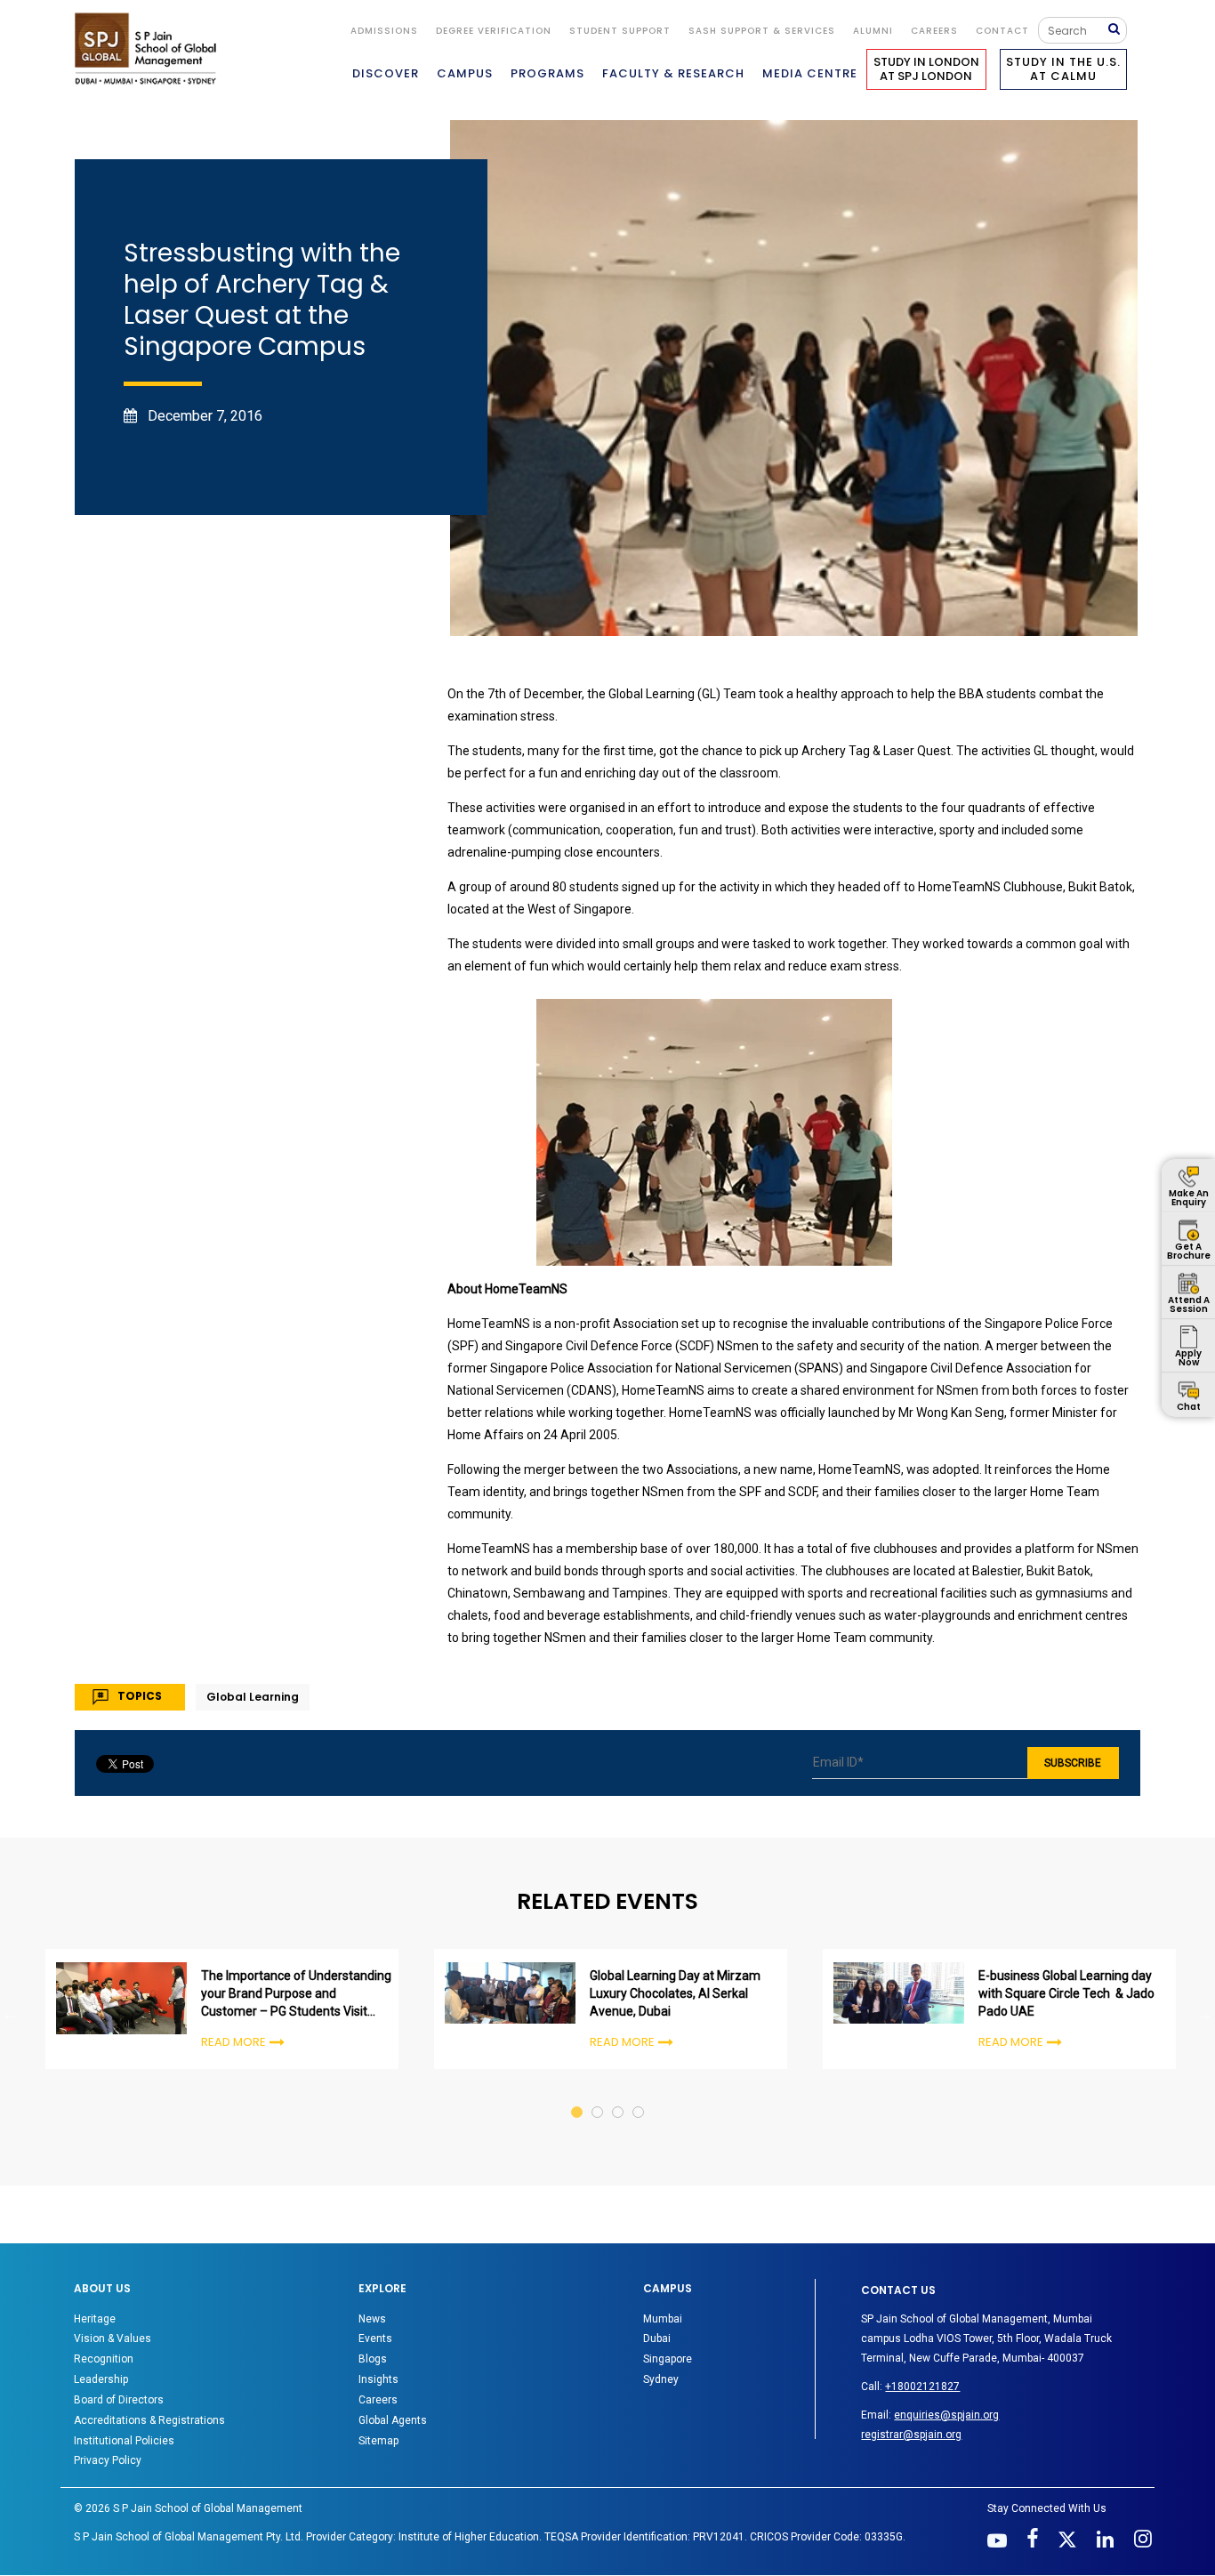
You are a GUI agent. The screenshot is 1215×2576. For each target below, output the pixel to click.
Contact (1002, 31)
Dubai (657, 2339)
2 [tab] (598, 2095)
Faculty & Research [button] (673, 73)
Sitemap (378, 2441)
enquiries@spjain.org (946, 2415)
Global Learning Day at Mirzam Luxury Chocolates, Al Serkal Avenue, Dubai (675, 1993)
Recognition (104, 2359)
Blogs (373, 2359)
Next (1204, 2014)
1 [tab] (578, 2095)
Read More (233, 2042)
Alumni (873, 31)
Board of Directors (119, 2400)
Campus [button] (465, 73)
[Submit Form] (1118, 30)
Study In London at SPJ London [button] (926, 69)
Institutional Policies (124, 2441)
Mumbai (663, 2319)
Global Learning (253, 1697)
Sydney (661, 2379)
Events (375, 2339)
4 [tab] (639, 2095)
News (372, 2319)
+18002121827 (922, 2387)
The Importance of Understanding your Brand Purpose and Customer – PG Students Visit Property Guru (296, 1994)
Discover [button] (386, 73)
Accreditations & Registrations (149, 2420)
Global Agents (393, 2420)
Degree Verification (494, 31)
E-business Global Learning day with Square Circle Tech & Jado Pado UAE (1066, 1993)
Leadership (101, 2379)
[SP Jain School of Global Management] (150, 48)
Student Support (620, 31)
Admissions (384, 31)
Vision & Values (113, 2339)
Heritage (95, 2319)
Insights (378, 2379)
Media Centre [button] (810, 73)
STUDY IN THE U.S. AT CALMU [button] (1063, 69)
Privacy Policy (108, 2460)
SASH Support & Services (762, 31)
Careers (934, 31)
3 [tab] (619, 2095)
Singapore (668, 2359)
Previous (11, 2014)
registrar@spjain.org (911, 2435)
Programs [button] (547, 73)
